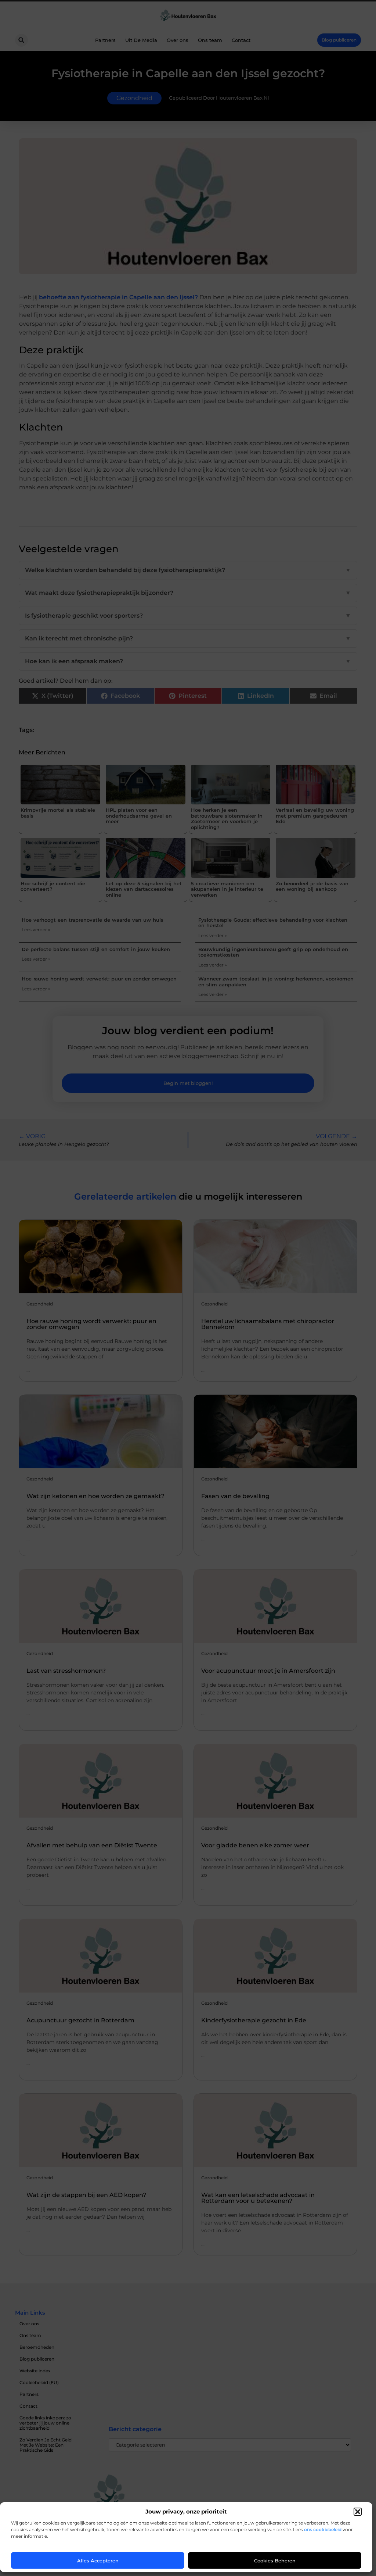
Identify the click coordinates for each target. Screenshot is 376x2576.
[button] (358, 2512)
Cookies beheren (275, 2561)
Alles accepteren (98, 2561)
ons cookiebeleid (323, 2529)
